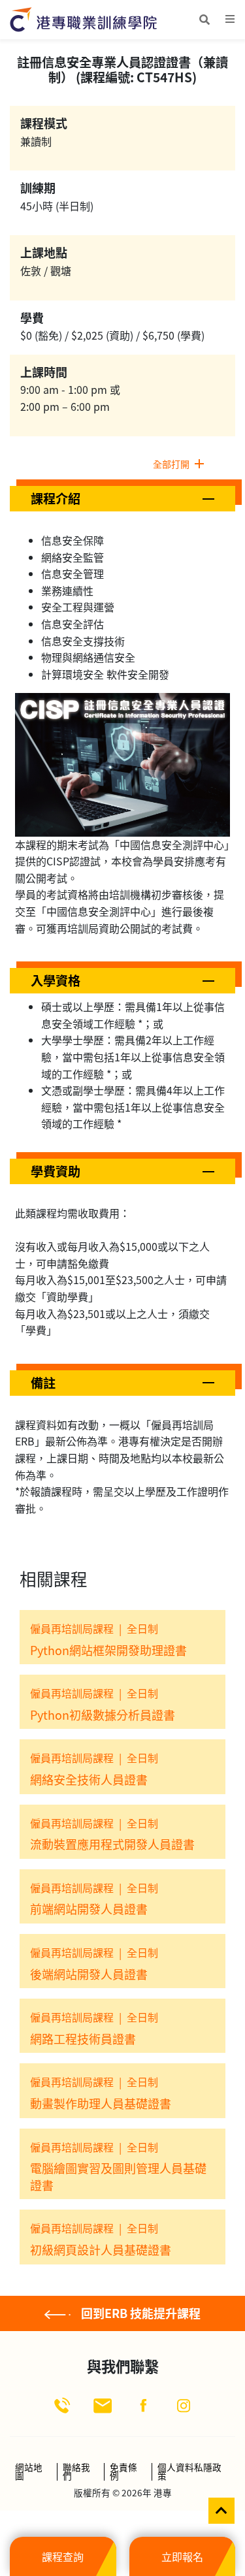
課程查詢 (63, 2556)
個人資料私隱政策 (189, 2472)
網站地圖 (29, 2472)
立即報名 (182, 2556)
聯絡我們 (76, 2472)
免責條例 (123, 2472)
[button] (122, 499)
